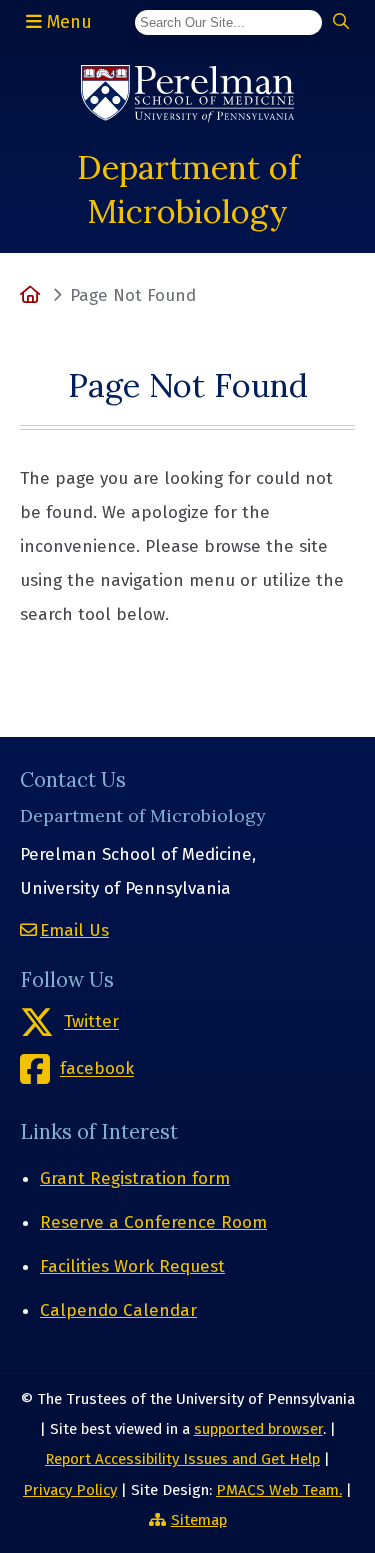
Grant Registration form (135, 1178)
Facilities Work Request (132, 1266)
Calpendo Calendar (118, 1310)
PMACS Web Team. (279, 1490)
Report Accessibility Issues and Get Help (182, 1459)
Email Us (74, 930)
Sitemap (199, 1520)
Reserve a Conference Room (153, 1222)
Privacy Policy (70, 1490)
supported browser (258, 1429)
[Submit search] (341, 22)
